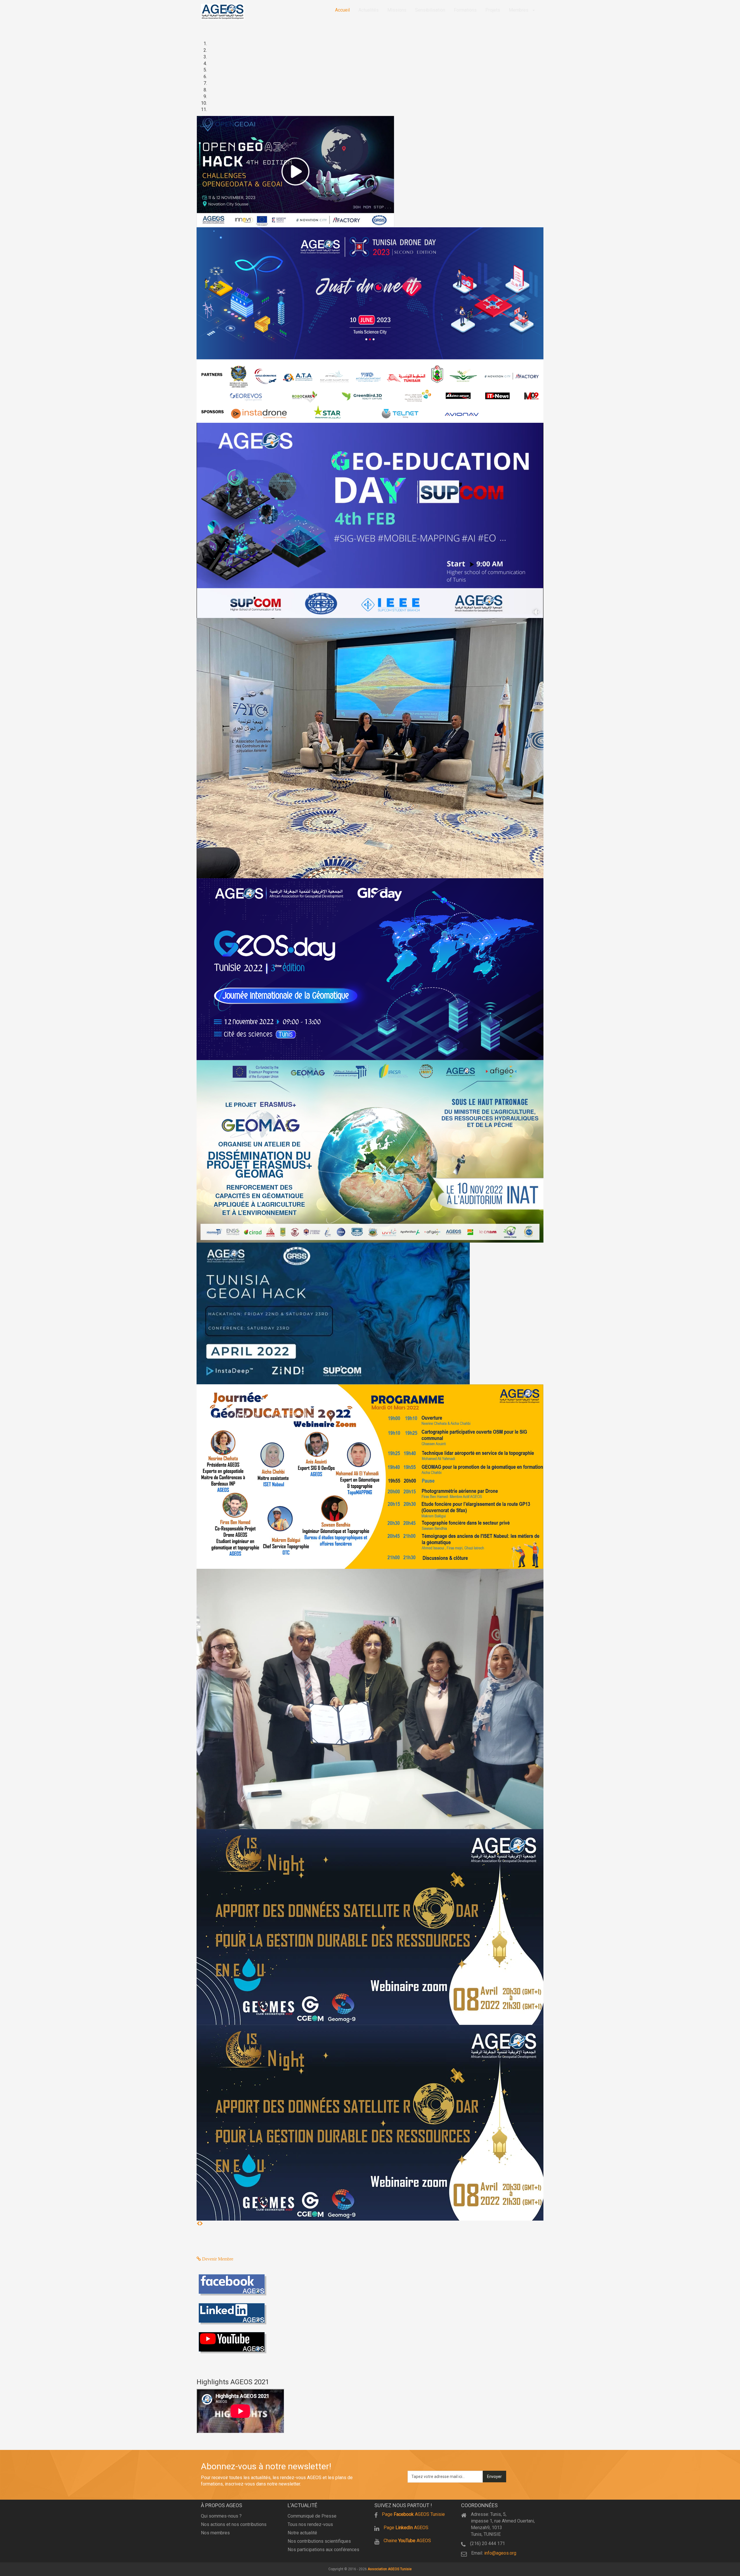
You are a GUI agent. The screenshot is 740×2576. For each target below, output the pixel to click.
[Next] (201, 2224)
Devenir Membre (217, 2259)
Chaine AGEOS (407, 2541)
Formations (465, 10)
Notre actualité (302, 2533)
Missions (397, 10)
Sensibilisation (430, 10)
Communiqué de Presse (312, 2516)
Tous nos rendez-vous (310, 2524)
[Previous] (198, 2224)
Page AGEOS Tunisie (413, 2514)
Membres (519, 10)
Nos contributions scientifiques (319, 2541)
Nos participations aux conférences (323, 2550)
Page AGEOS (406, 2528)
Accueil (342, 10)
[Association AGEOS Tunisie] (223, 12)
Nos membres (215, 2533)
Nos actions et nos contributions (234, 2524)
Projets (493, 10)
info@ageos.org (500, 2553)
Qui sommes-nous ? (221, 2516)
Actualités (369, 10)
